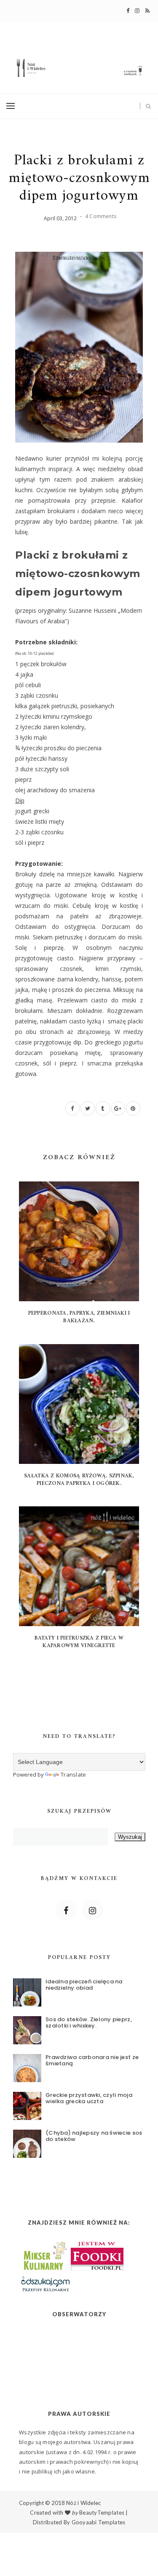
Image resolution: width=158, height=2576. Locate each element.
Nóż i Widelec (83, 2503)
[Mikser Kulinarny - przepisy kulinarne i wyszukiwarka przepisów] (44, 2254)
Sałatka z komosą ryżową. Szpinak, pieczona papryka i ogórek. (79, 1480)
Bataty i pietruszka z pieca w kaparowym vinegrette (79, 1642)
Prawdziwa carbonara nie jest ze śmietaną (92, 2061)
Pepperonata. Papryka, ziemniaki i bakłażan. (79, 1317)
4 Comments (101, 216)
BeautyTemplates (102, 2513)
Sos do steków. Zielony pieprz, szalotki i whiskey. (89, 2023)
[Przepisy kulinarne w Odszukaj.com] (45, 2283)
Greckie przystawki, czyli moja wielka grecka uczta (89, 2098)
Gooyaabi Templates (99, 2522)
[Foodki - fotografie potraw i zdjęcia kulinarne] (97, 2254)
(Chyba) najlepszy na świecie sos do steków (94, 2136)
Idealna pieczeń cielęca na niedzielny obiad (84, 1985)
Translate (73, 1774)
